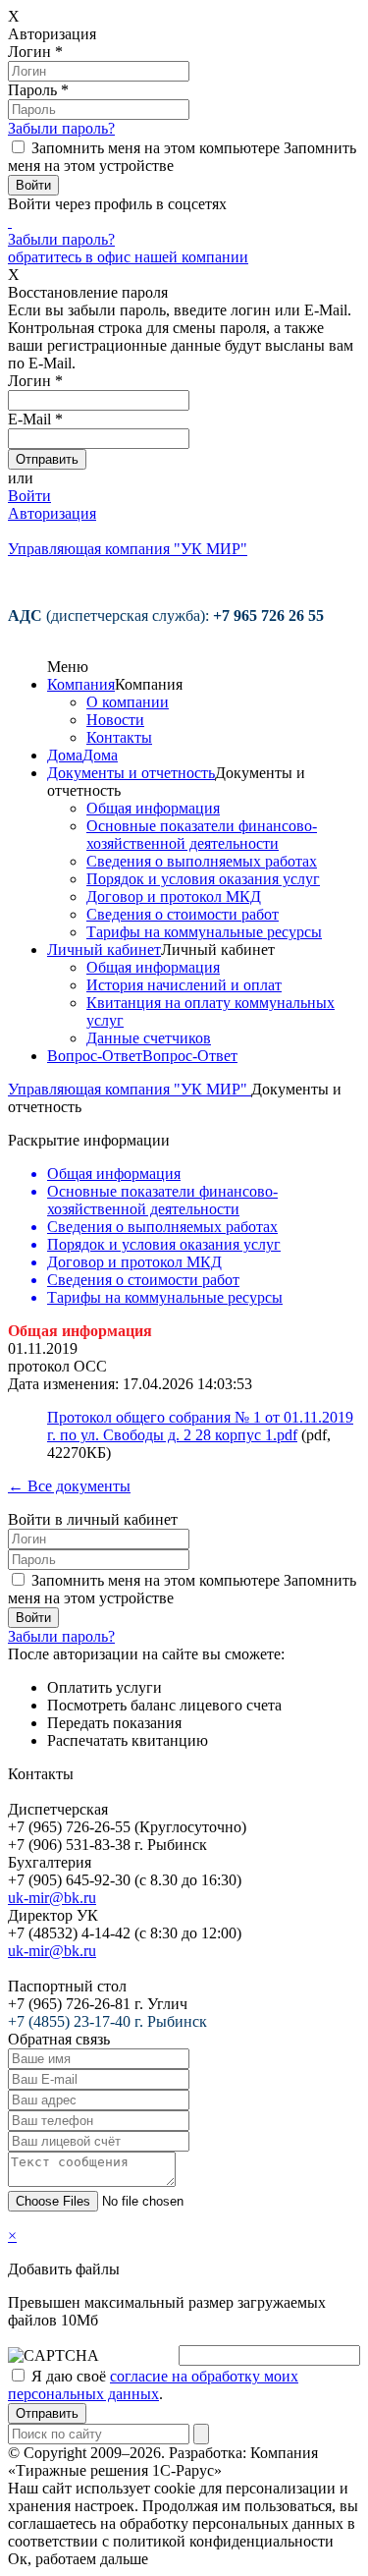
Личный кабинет (104, 950)
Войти (29, 496)
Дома (65, 755)
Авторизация (52, 513)
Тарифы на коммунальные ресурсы (204, 932)
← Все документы (69, 1486)
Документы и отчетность (131, 773)
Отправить (47, 2413)
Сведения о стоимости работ (183, 914)
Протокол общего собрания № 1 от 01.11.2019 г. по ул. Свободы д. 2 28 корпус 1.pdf (200, 1426)
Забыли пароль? (61, 128)
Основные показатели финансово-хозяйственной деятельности (202, 835)
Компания (81, 684)
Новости (115, 720)
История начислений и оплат (184, 985)
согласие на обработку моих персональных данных (153, 2385)
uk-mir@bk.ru (52, 1898)
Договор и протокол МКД (174, 896)
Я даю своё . (153, 2385)
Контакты (119, 737)
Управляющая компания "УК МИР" (130, 1089)
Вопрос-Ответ (95, 1056)
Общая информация (153, 808)
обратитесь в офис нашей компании (128, 257)
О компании (128, 702)
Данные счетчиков (149, 1038)
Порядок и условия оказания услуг (203, 879)
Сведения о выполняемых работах (202, 861)
